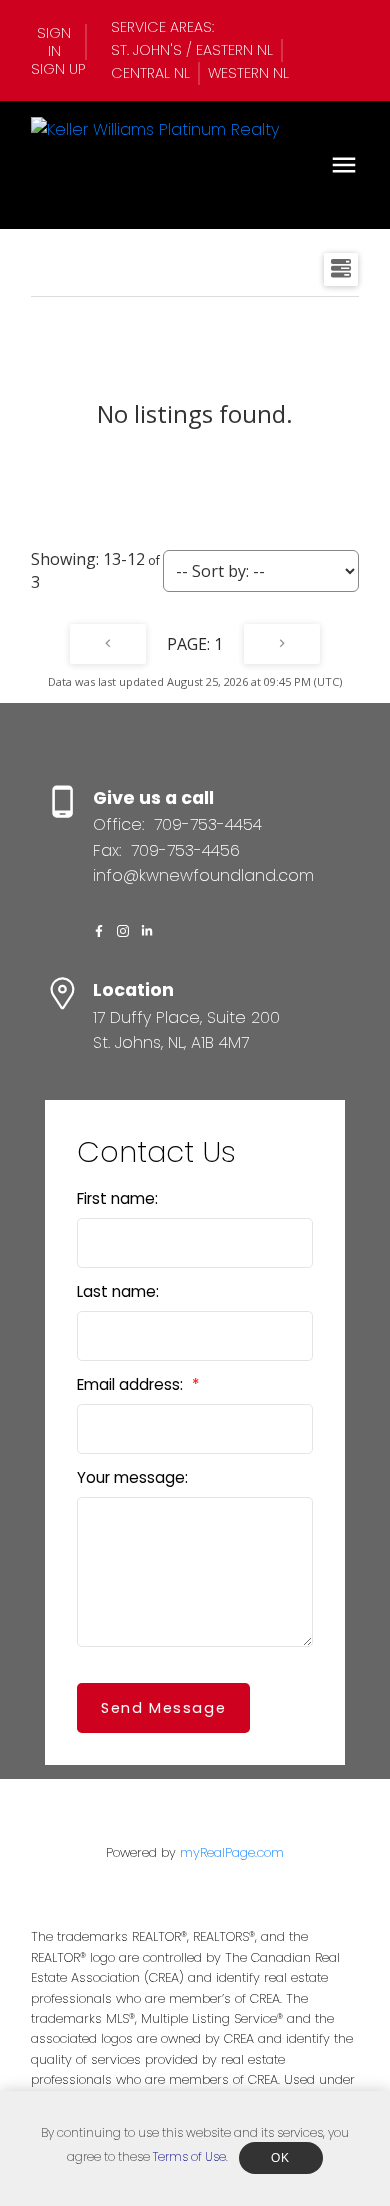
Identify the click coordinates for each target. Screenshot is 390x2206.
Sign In (54, 42)
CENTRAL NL (150, 73)
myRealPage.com (232, 1852)
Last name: (118, 1291)
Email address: (132, 1384)
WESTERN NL (248, 73)
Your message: (132, 1477)
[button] (59, 42)
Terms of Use (189, 2156)
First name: (117, 1198)
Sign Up (58, 69)
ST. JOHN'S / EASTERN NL (192, 50)
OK (281, 2158)
